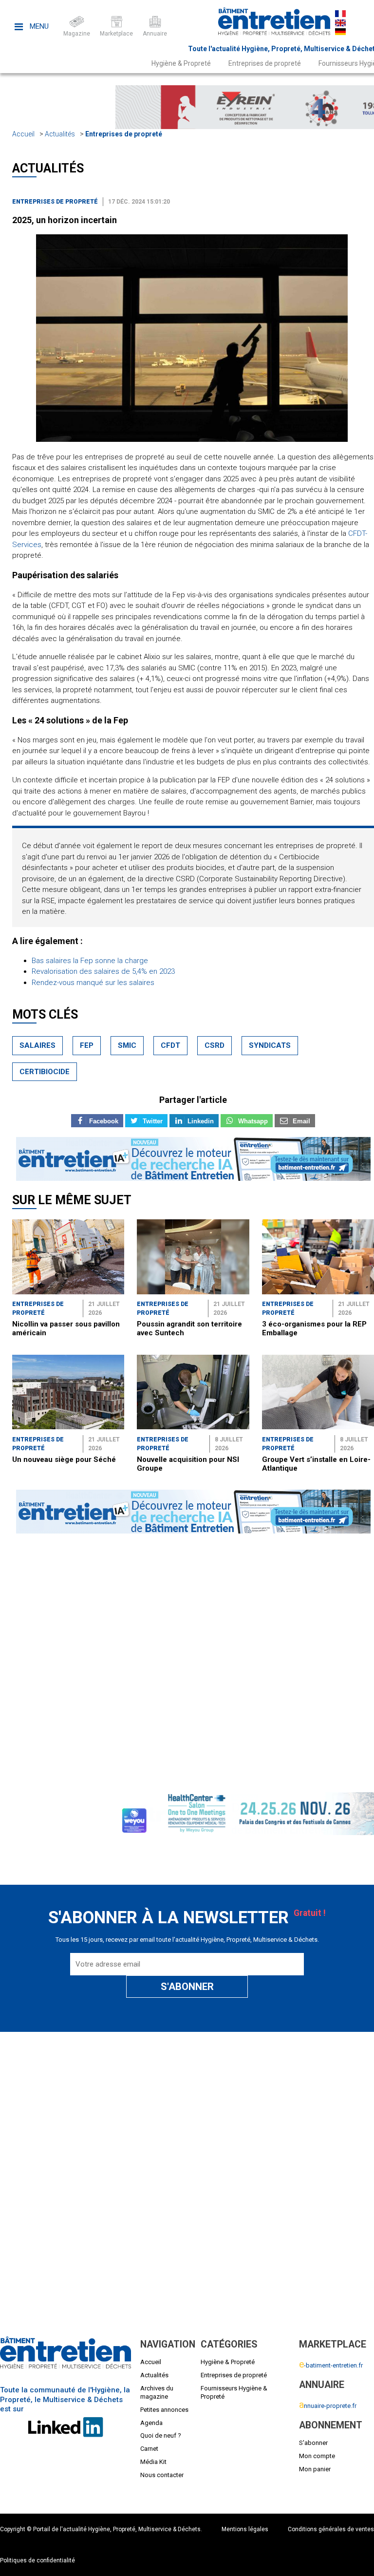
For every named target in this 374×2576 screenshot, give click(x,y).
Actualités (60, 134)
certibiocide (45, 1072)
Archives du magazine (157, 2392)
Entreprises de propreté (265, 63)
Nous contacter (162, 2475)
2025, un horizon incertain (65, 220)
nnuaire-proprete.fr (328, 2406)
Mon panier (315, 2469)
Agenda (151, 2423)
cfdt (170, 1045)
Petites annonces (164, 2410)
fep (87, 1045)
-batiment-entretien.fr (331, 2365)
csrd (215, 1045)
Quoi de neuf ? (161, 2435)
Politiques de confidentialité (37, 2560)
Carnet (149, 2449)
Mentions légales (245, 2529)
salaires (37, 1045)
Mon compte (317, 2456)
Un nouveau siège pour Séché (64, 1459)
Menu (38, 26)
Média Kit (153, 2462)
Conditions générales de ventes (331, 2529)
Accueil (23, 134)
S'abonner (313, 2443)
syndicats (270, 1045)
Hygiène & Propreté (181, 63)
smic (127, 1045)
